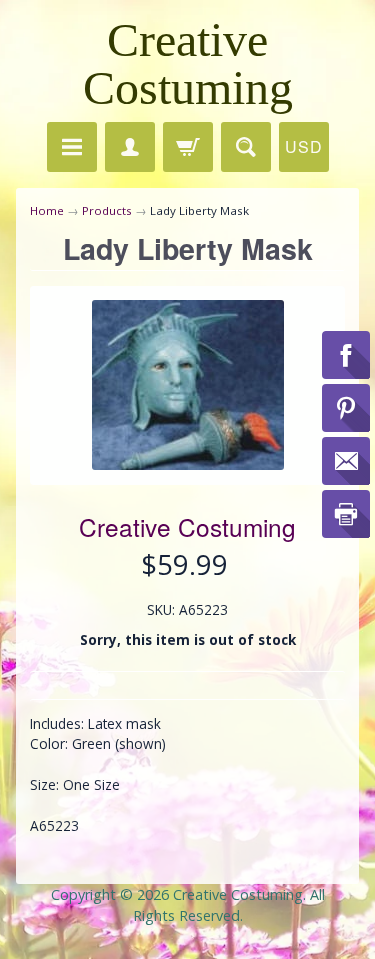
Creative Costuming (188, 63)
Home (47, 210)
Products (107, 210)
